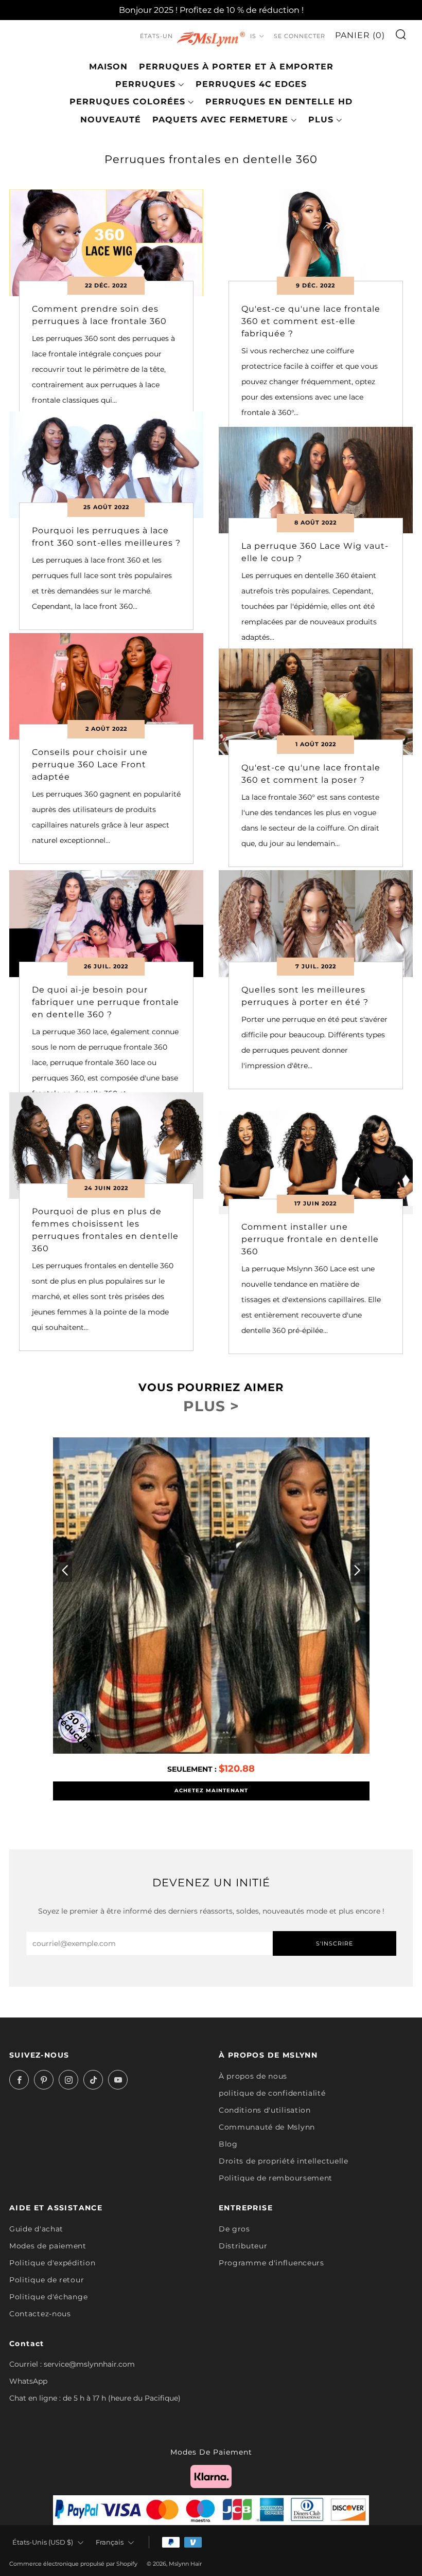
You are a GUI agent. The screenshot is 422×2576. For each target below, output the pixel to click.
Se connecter (300, 36)
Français (110, 2542)
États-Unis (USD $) (43, 2542)
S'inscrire (335, 1943)
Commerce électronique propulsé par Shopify (73, 2564)
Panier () (360, 35)
